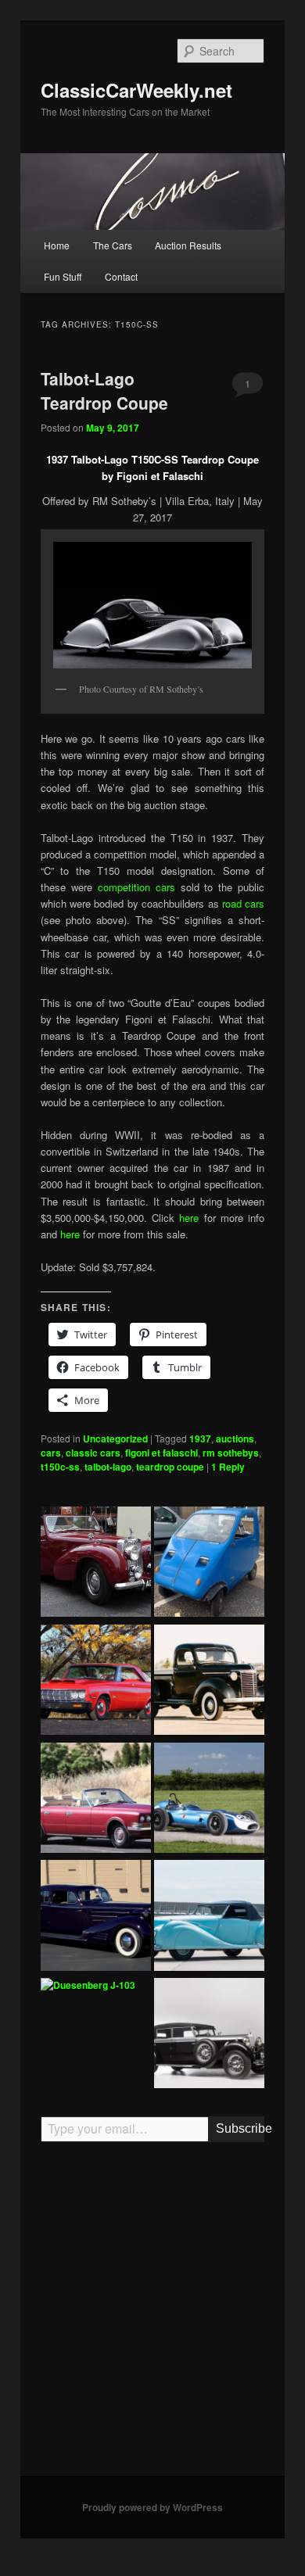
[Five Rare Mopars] (96, 1682)
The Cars (113, 245)
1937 (200, 1438)
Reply (228, 1467)
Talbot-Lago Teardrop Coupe (104, 391)
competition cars (139, 887)
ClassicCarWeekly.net (136, 90)
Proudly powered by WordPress (152, 2507)
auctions (235, 1438)
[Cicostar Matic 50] (209, 1564)
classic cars (93, 1453)
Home (57, 245)
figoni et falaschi (161, 1453)
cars (51, 1453)
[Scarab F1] (209, 1800)
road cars (243, 903)
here (191, 1218)
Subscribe (240, 2128)
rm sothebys (231, 1453)
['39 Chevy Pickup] (209, 1682)
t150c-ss (60, 1467)
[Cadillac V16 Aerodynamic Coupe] (96, 1917)
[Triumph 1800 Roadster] (96, 1564)
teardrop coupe (170, 1467)
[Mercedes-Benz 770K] (209, 2035)
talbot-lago (108, 1467)
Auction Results (188, 245)
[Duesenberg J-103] (88, 1986)
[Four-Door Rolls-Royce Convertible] (96, 1800)
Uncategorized (115, 1438)
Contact (121, 276)
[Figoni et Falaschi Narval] (209, 1917)
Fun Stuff (63, 276)
